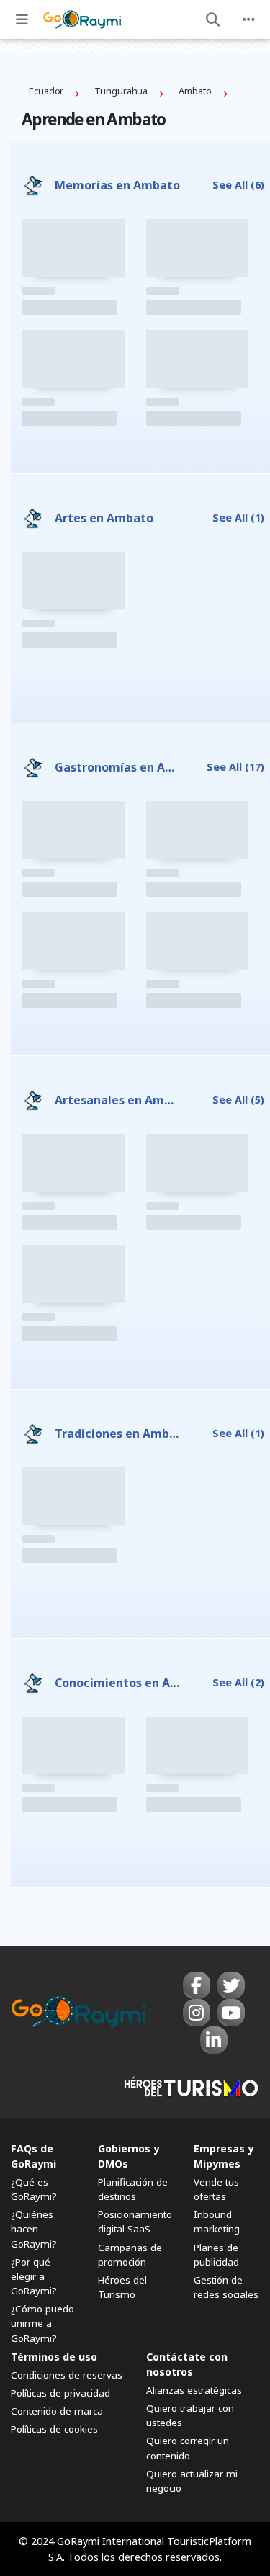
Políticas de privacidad (60, 2393)
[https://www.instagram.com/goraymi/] (197, 2013)
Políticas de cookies (54, 2429)
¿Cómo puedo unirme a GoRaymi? (42, 2323)
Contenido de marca (57, 2411)
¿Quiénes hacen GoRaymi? (34, 2229)
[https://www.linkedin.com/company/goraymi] (214, 2040)
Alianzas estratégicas (194, 2390)
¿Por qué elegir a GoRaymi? (34, 2276)
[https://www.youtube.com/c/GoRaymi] (231, 2013)
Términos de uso (54, 2357)
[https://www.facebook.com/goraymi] (197, 1985)
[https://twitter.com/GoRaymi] (231, 1985)
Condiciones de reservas (67, 2375)
